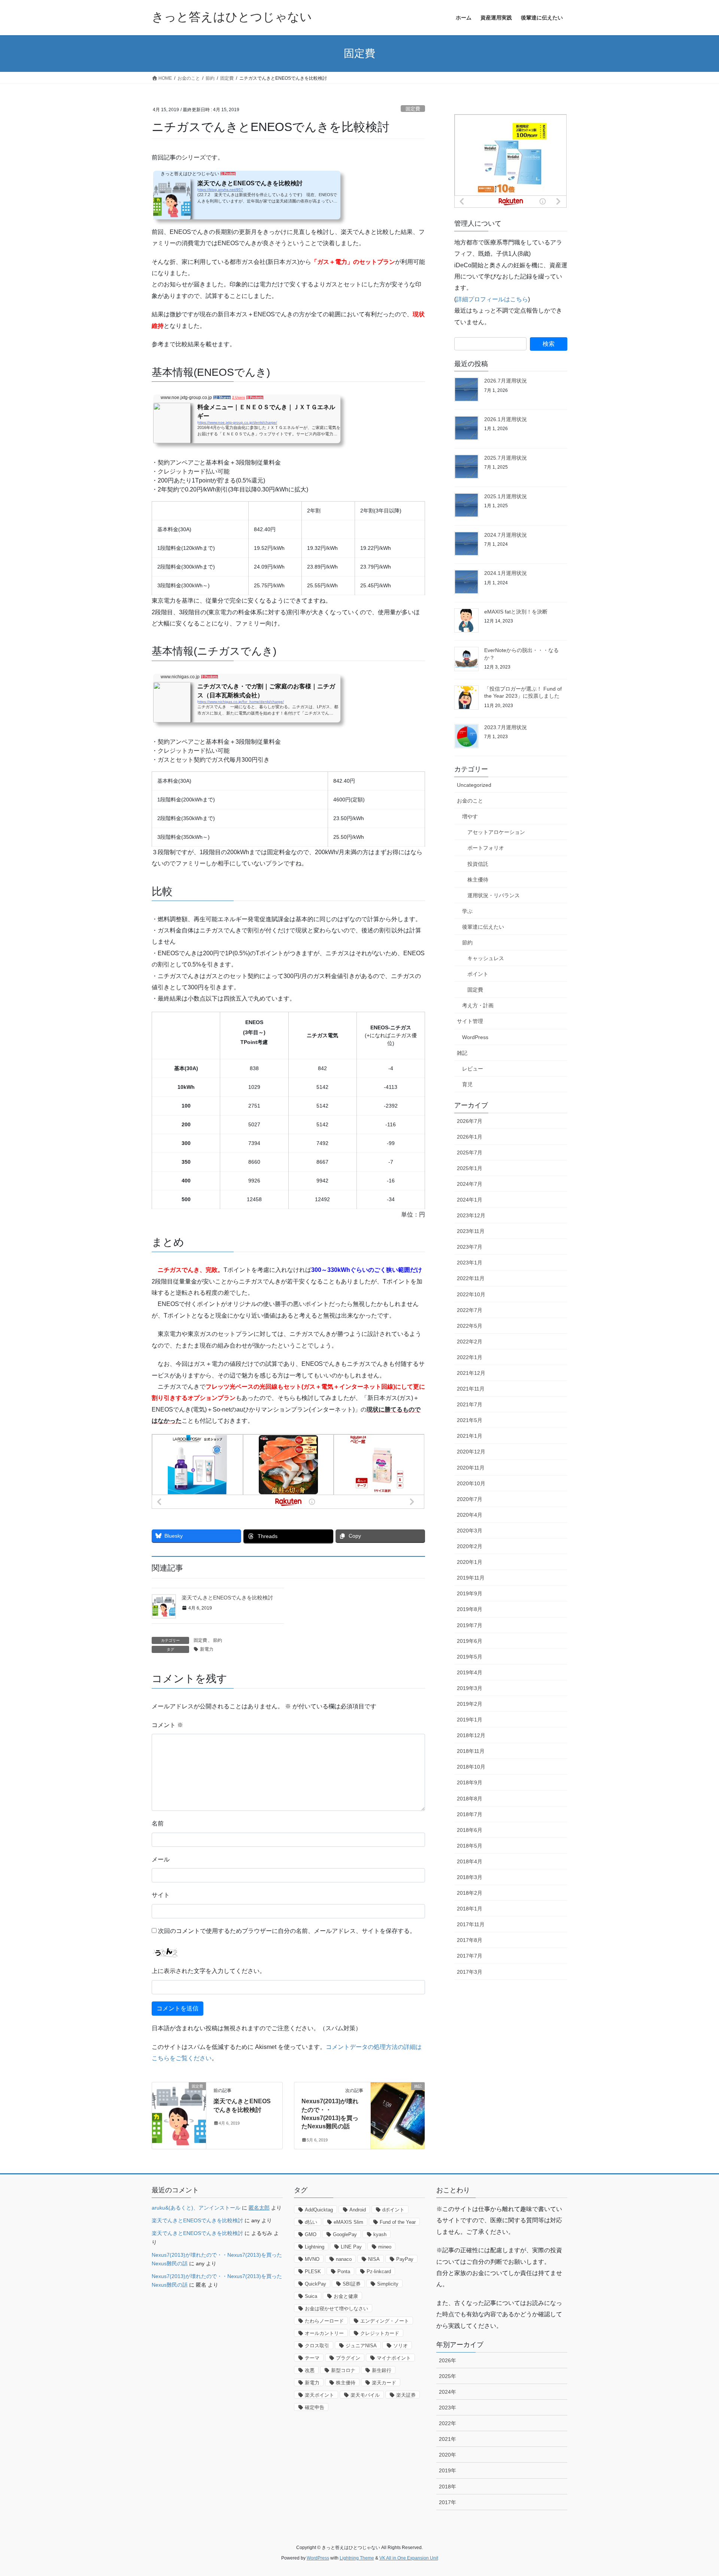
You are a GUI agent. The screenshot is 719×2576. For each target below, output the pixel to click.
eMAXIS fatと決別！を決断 (516, 612)
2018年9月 (470, 1782)
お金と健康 (346, 2296)
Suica (311, 2296)
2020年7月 (470, 1499)
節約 (218, 1640)
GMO (311, 2234)
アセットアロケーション (496, 832)
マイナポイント (394, 2358)
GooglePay (345, 2234)
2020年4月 (470, 1515)
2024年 (448, 2392)
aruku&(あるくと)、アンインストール (196, 2208)
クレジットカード (380, 2333)
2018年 (448, 2487)
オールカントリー (324, 2333)
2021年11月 (471, 1389)
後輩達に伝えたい (483, 927)
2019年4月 (470, 1672)
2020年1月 (470, 1562)
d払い (311, 2222)
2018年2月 (470, 1893)
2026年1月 (470, 1137)
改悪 (310, 2370)
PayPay (405, 2259)
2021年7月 (470, 1404)
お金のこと (470, 801)
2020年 (448, 2455)
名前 (158, 1823)
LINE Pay (351, 2247)
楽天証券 (406, 2395)
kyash (380, 2234)
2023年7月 (470, 1247)
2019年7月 (470, 1625)
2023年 (448, 2408)
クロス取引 (317, 2346)
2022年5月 (470, 1326)
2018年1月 (470, 1909)
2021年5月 (470, 1420)
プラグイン (348, 2358)
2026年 (448, 2360)
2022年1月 (470, 1357)
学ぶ (467, 911)
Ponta (344, 2271)
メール (161, 1859)
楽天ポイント (319, 2395)
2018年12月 (471, 1735)
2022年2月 (470, 1342)
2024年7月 (470, 1184)
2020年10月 (471, 1483)
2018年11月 (471, 1751)
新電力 (207, 1649)
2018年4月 (470, 1861)
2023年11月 (471, 1231)
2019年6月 (470, 1641)
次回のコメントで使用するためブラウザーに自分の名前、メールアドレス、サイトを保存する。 (287, 1931)
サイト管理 (470, 1021)
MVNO (312, 2259)
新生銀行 (382, 2370)
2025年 (448, 2376)
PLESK (313, 2271)
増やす (470, 816)
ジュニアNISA (361, 2346)
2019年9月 (470, 1593)
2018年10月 (471, 1767)
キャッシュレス (486, 958)
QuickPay (315, 2284)
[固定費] (179, 2110)
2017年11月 (471, 1924)
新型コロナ (343, 2370)
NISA (374, 2259)
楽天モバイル (365, 2395)
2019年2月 (470, 1704)
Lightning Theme (357, 2558)
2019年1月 (470, 1720)
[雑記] (398, 2110)
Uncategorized (474, 785)
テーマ (312, 2358)
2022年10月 (471, 1294)
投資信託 (478, 864)
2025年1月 (470, 1168)
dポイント (393, 2210)
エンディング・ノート (385, 2321)
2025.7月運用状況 (506, 458)
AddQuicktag (319, 2210)
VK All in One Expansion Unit (409, 2558)
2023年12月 (471, 1215)
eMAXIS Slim (348, 2222)
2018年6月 (470, 1830)
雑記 (462, 1053)
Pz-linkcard (379, 2271)
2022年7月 (470, 1310)
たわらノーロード (324, 2321)
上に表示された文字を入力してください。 (209, 1971)
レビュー (473, 1069)
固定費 (413, 109)
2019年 (448, 2470)
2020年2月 (470, 1546)
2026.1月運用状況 (506, 419)
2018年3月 (470, 1877)
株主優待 (478, 880)
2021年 (448, 2439)
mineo (385, 2247)
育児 (467, 1084)
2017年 (448, 2502)
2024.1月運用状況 (506, 573)
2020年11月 (471, 1468)
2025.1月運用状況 (506, 496)
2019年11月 (471, 1578)
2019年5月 (470, 1657)
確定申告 (315, 2407)
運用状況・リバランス (494, 895)
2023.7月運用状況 (506, 727)
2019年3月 (470, 1688)
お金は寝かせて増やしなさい (336, 2309)
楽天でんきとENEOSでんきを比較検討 (227, 1598)
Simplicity (388, 2284)
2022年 (448, 2423)
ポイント (478, 974)
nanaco (344, 2259)
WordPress (475, 1037)
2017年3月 (470, 1972)
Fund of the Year (398, 2222)
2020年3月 (470, 1531)
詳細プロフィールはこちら (492, 299)
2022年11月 (471, 1278)
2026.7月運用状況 (506, 381)
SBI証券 (352, 2284)
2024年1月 (470, 1200)
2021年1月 (470, 1436)
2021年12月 (471, 1373)
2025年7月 (470, 1152)
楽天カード (384, 2383)
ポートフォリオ (486, 848)
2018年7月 (470, 1814)
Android (358, 2210)
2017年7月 (470, 1956)
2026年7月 (470, 1121)
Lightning (315, 2247)
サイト (161, 1895)
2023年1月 (470, 1263)
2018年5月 (470, 1846)
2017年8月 (470, 1940)
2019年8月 (470, 1609)
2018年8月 (470, 1799)
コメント (167, 1725)
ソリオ (401, 2346)
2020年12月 (471, 1452)
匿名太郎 (259, 2208)
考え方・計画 (478, 1005)
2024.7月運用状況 (506, 535)
